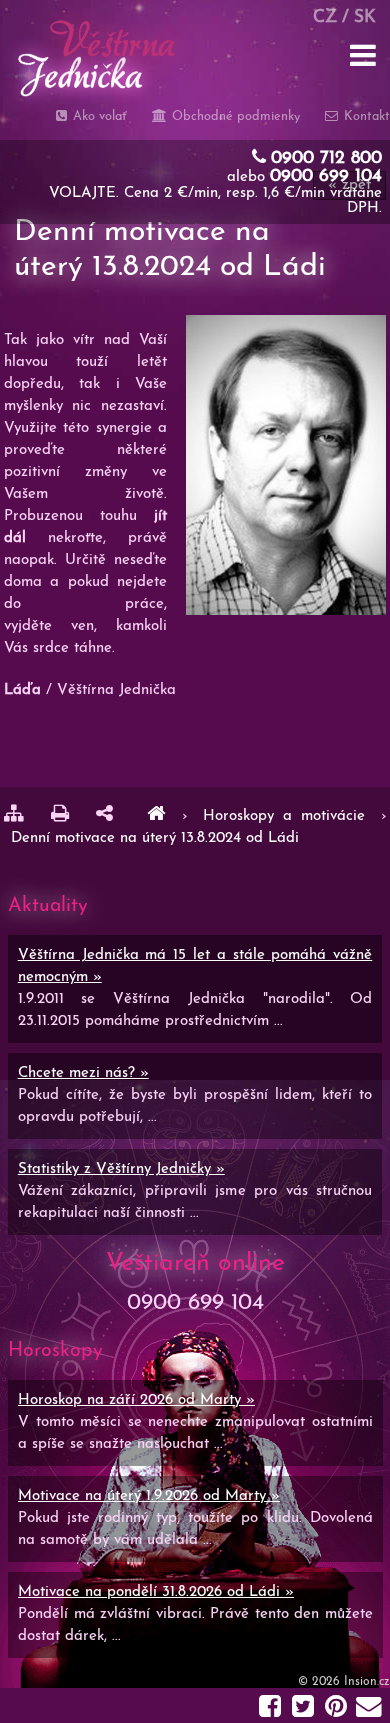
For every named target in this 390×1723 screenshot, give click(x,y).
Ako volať (98, 116)
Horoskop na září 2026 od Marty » (136, 1400)
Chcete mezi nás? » (83, 1073)
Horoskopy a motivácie (288, 816)
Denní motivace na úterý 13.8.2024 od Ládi (155, 838)
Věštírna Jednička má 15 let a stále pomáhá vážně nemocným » (195, 966)
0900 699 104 (326, 177)
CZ (325, 17)
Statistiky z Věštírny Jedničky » (121, 1169)
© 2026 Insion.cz (344, 1682)
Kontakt (365, 116)
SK (365, 17)
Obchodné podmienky (233, 116)
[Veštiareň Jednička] (156, 816)
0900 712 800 (326, 159)
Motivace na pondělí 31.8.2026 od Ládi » (156, 1592)
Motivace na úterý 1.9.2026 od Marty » (149, 1496)
